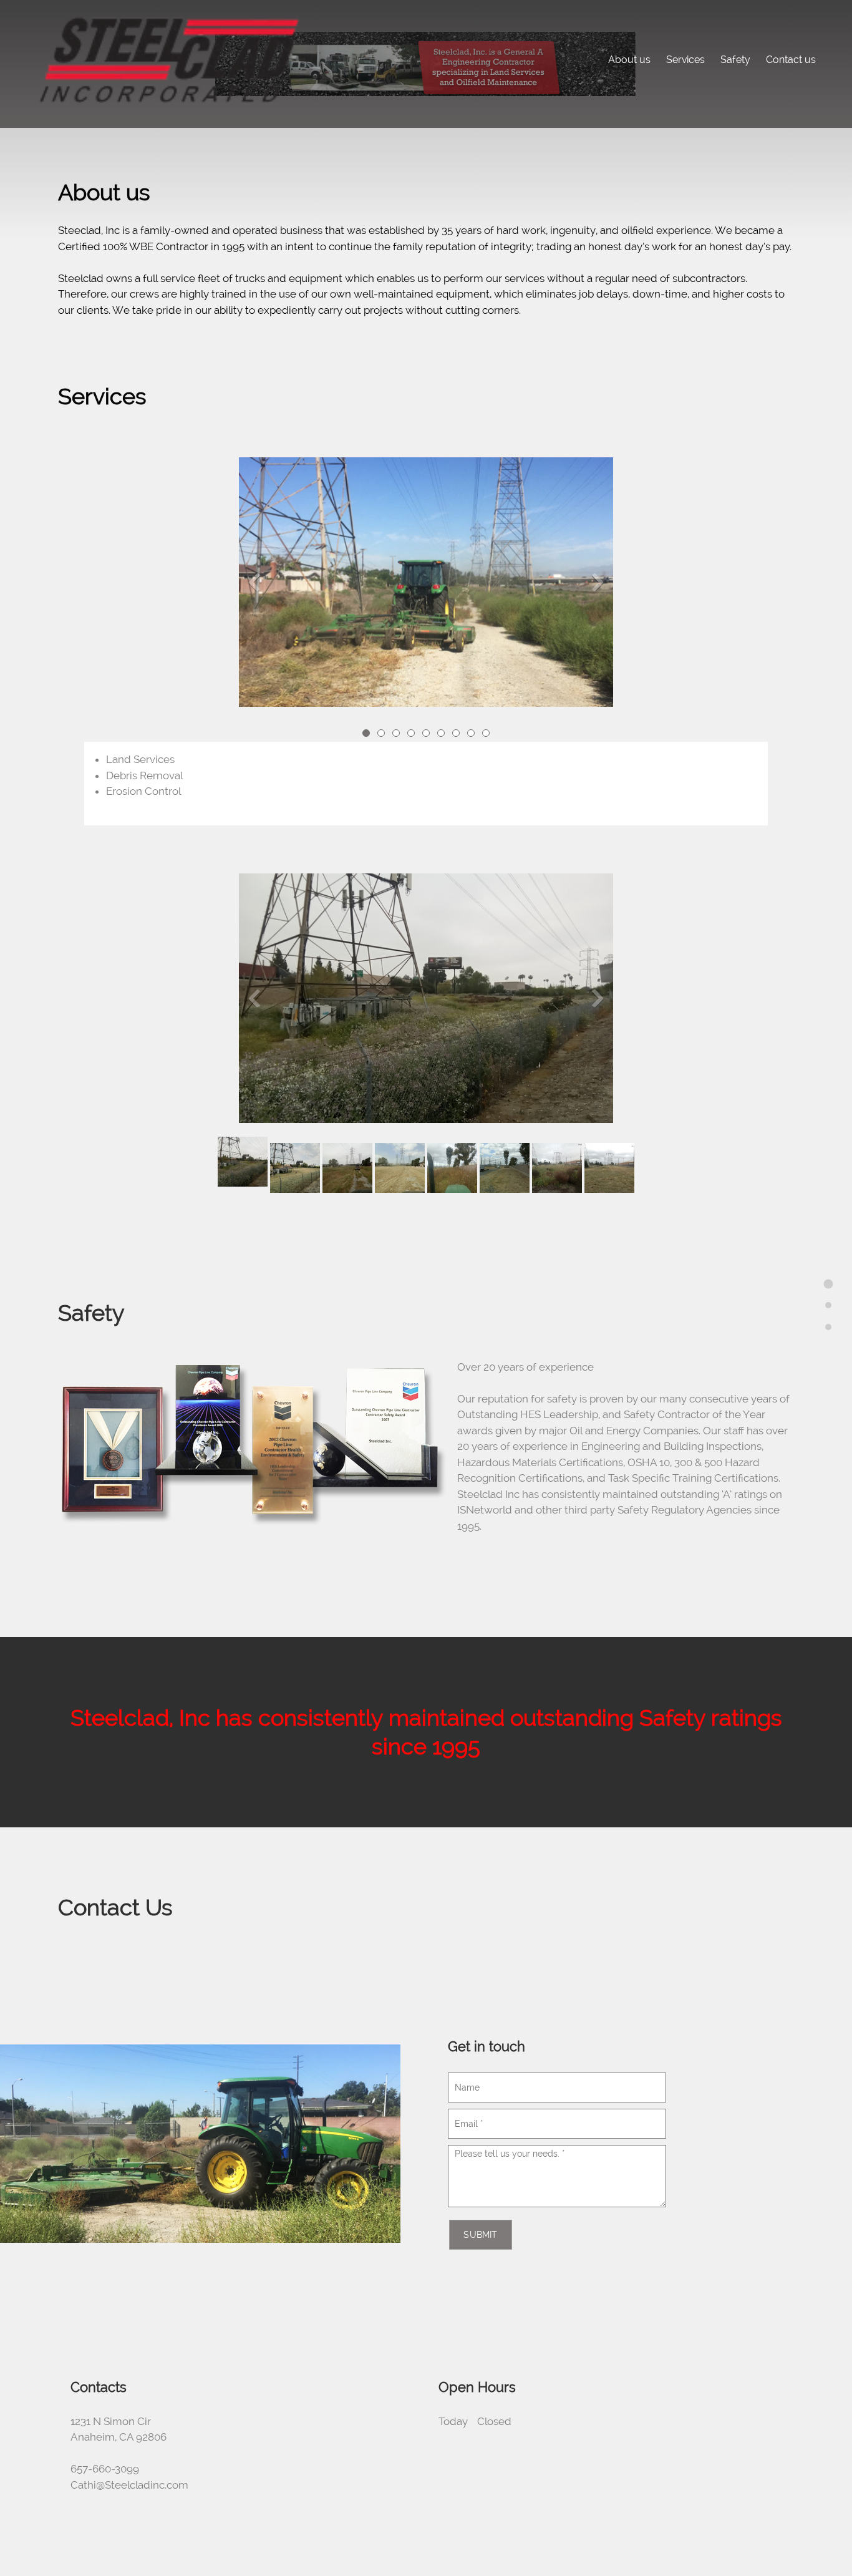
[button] (426, 585)
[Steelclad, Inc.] (168, 59)
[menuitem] (629, 58)
